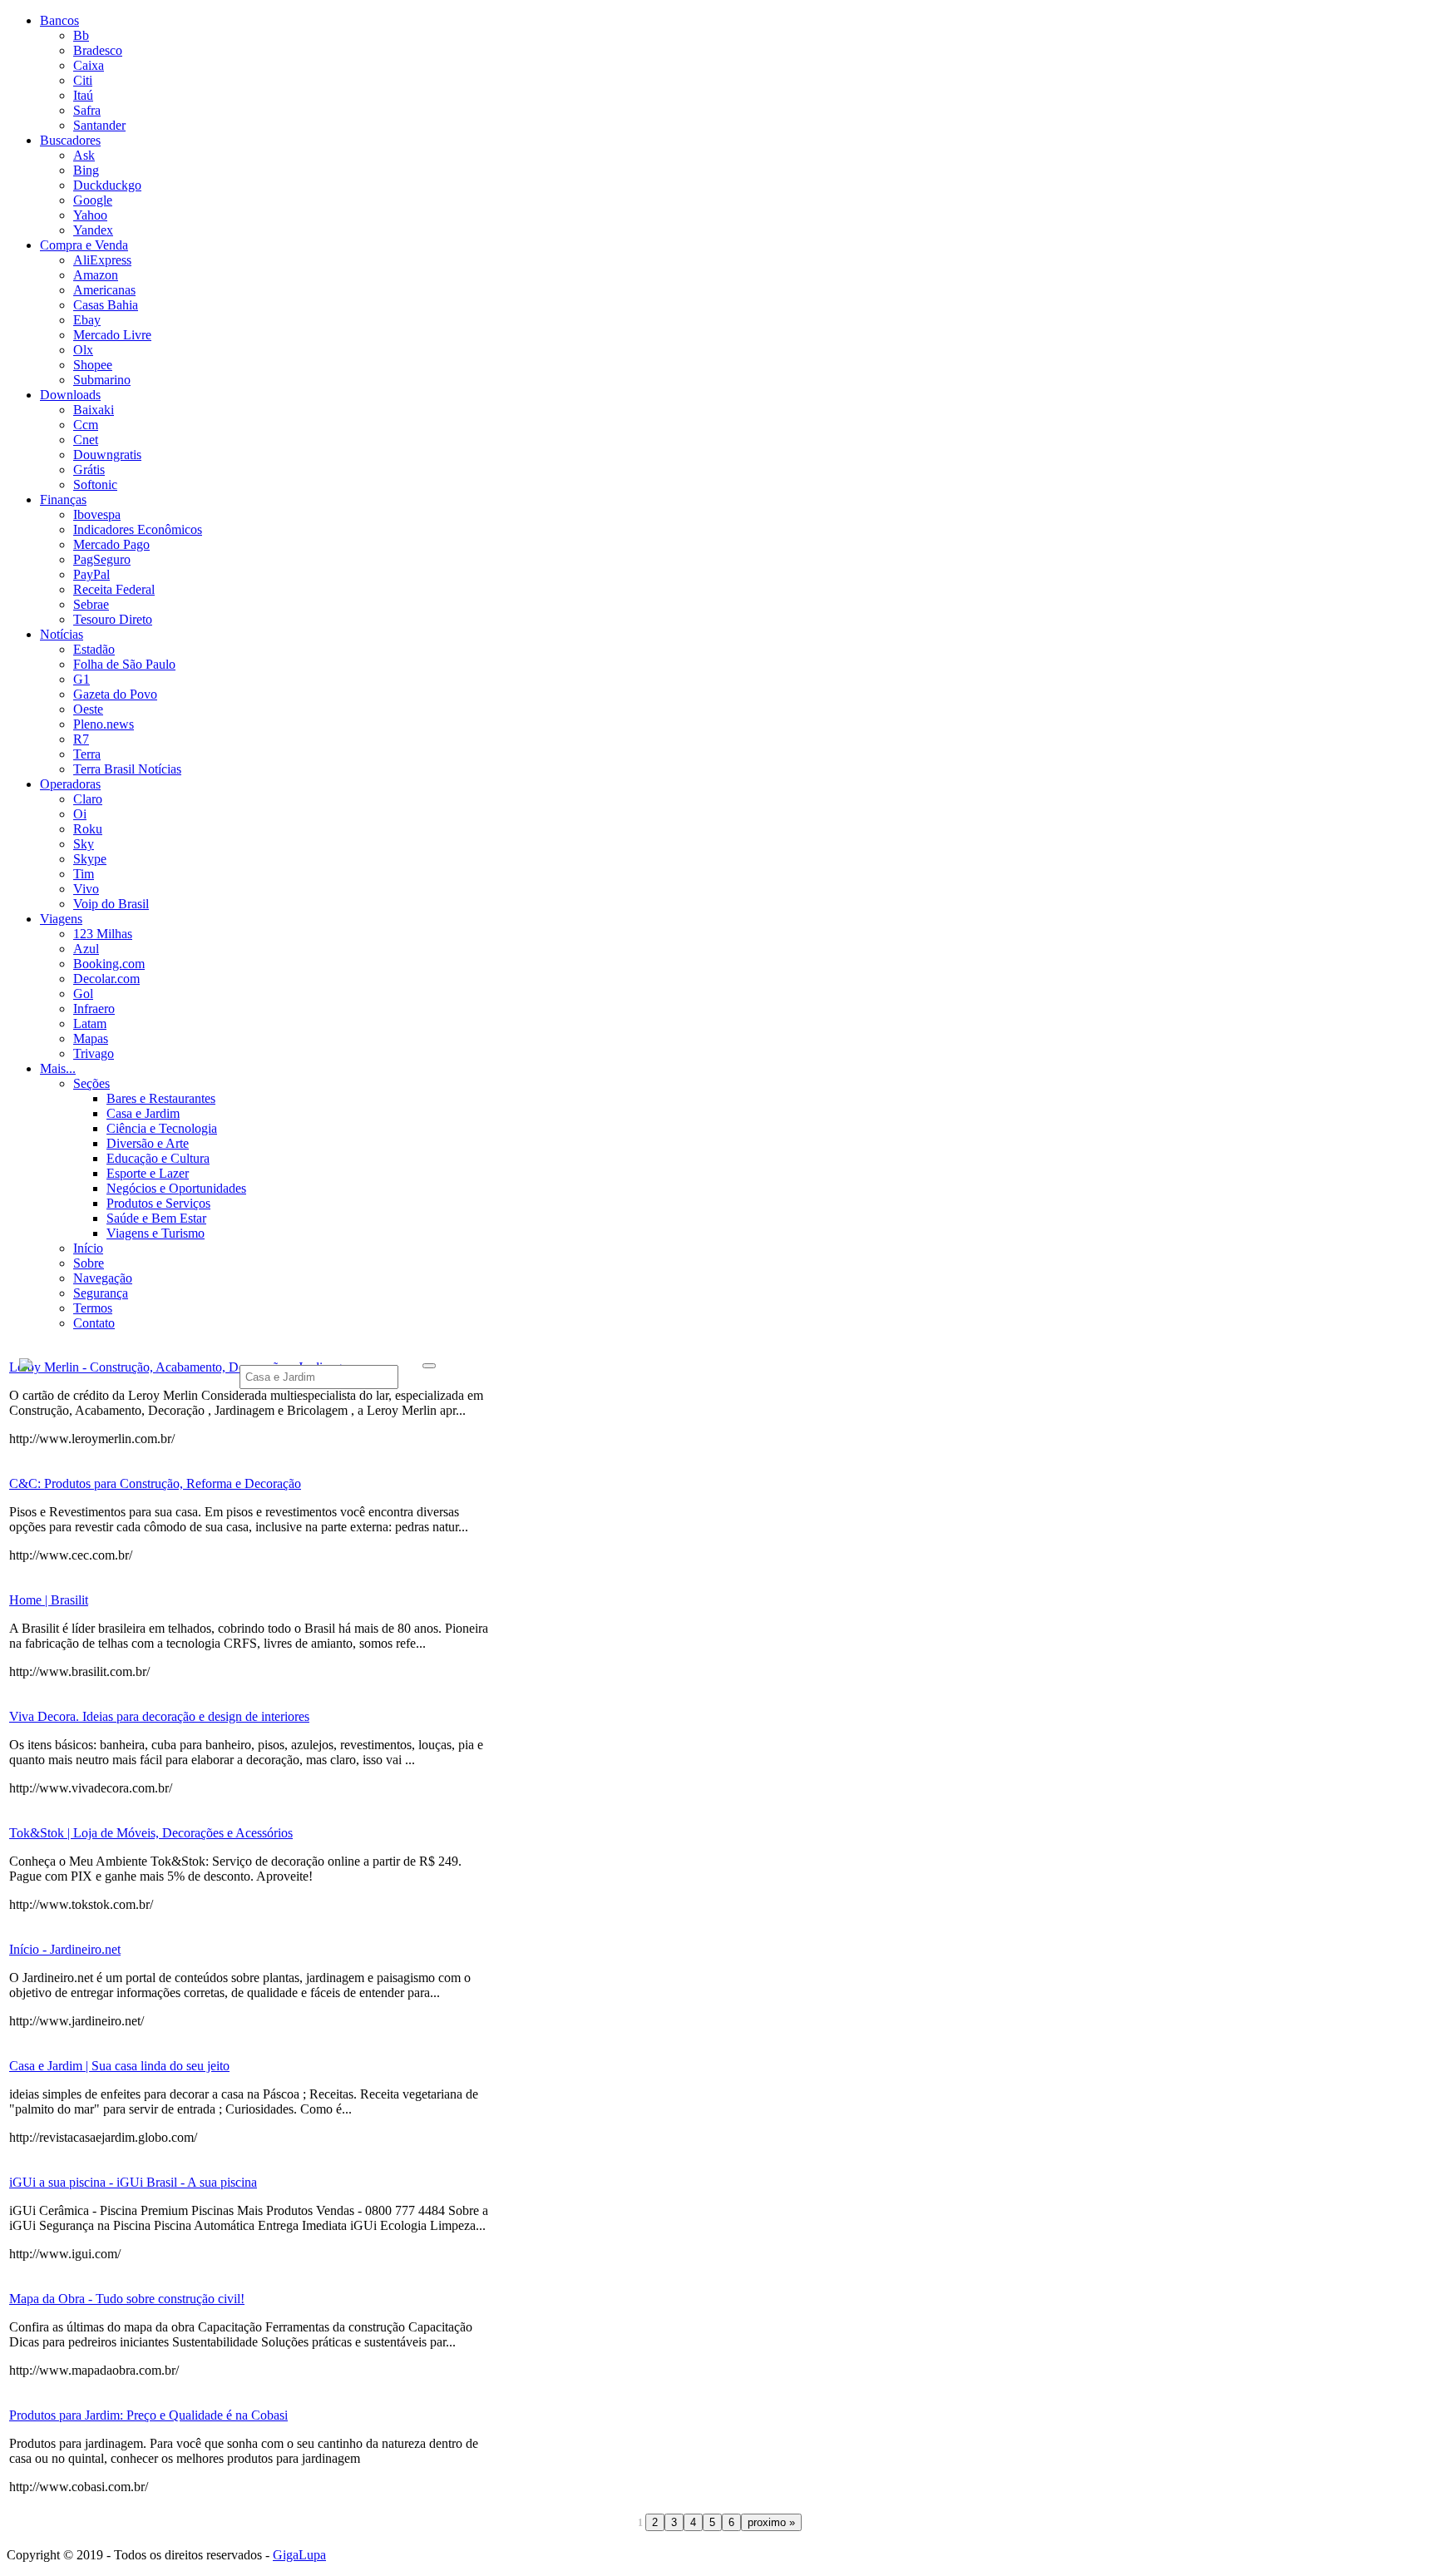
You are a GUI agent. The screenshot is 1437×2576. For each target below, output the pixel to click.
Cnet (86, 440)
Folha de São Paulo (124, 664)
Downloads (70, 395)
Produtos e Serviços (158, 1203)
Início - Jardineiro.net (65, 1949)
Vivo (86, 889)
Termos (93, 1308)
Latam (90, 1023)
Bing (86, 170)
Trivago (94, 1053)
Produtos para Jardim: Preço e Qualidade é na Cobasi (148, 2415)
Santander (99, 125)
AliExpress (102, 260)
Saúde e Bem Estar (156, 1218)
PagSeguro (102, 559)
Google (93, 200)
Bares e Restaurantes (161, 1098)
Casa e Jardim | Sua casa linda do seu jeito (119, 2066)
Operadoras (70, 784)
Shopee (93, 365)
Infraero (94, 1009)
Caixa (89, 65)
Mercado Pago (111, 544)
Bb (81, 35)
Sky (84, 844)
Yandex (93, 230)
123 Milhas (103, 934)
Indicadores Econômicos (138, 529)
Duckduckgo (107, 185)
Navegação (103, 1278)
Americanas (104, 290)
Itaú (83, 95)
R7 (81, 739)
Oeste (88, 709)
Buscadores (70, 140)
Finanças (63, 499)
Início (88, 1248)
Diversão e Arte (148, 1143)
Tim (84, 874)
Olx (83, 350)
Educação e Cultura (158, 1158)
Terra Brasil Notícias (127, 769)
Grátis (89, 470)
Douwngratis (107, 455)
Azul (86, 949)
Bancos (59, 20)
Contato (94, 1323)
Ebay (87, 320)
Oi (80, 814)
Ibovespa (97, 514)
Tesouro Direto (113, 619)
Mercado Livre (112, 335)
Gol (83, 994)
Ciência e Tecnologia (162, 1128)
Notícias (62, 634)
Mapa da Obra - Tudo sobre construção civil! (127, 2299)
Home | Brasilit (49, 1600)
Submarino (102, 380)
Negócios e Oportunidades (176, 1188)
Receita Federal (114, 589)
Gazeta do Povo (115, 694)
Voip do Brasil (111, 904)
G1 (81, 679)
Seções (91, 1083)
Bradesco (98, 50)
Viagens (61, 919)
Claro (88, 799)
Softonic (95, 485)
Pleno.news (104, 724)
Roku (88, 829)
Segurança (101, 1293)
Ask (84, 155)
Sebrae (91, 604)
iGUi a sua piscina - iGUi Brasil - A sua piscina (133, 2182)
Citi (83, 80)
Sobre (89, 1263)
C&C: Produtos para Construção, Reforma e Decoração (155, 1483)
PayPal (91, 574)
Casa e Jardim (143, 1113)
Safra (87, 110)
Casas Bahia (106, 305)
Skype (90, 859)
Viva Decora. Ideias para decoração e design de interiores (159, 1716)
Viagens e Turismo (156, 1233)
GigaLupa (299, 2555)
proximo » (771, 2522)
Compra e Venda (84, 245)
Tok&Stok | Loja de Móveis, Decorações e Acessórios (151, 1833)
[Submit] (429, 1366)
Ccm (86, 425)
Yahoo (90, 215)
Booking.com (109, 964)
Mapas (91, 1038)
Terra (87, 754)
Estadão (94, 649)
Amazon (96, 275)
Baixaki (94, 410)
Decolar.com (106, 979)
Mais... (58, 1068)
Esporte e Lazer (148, 1173)
